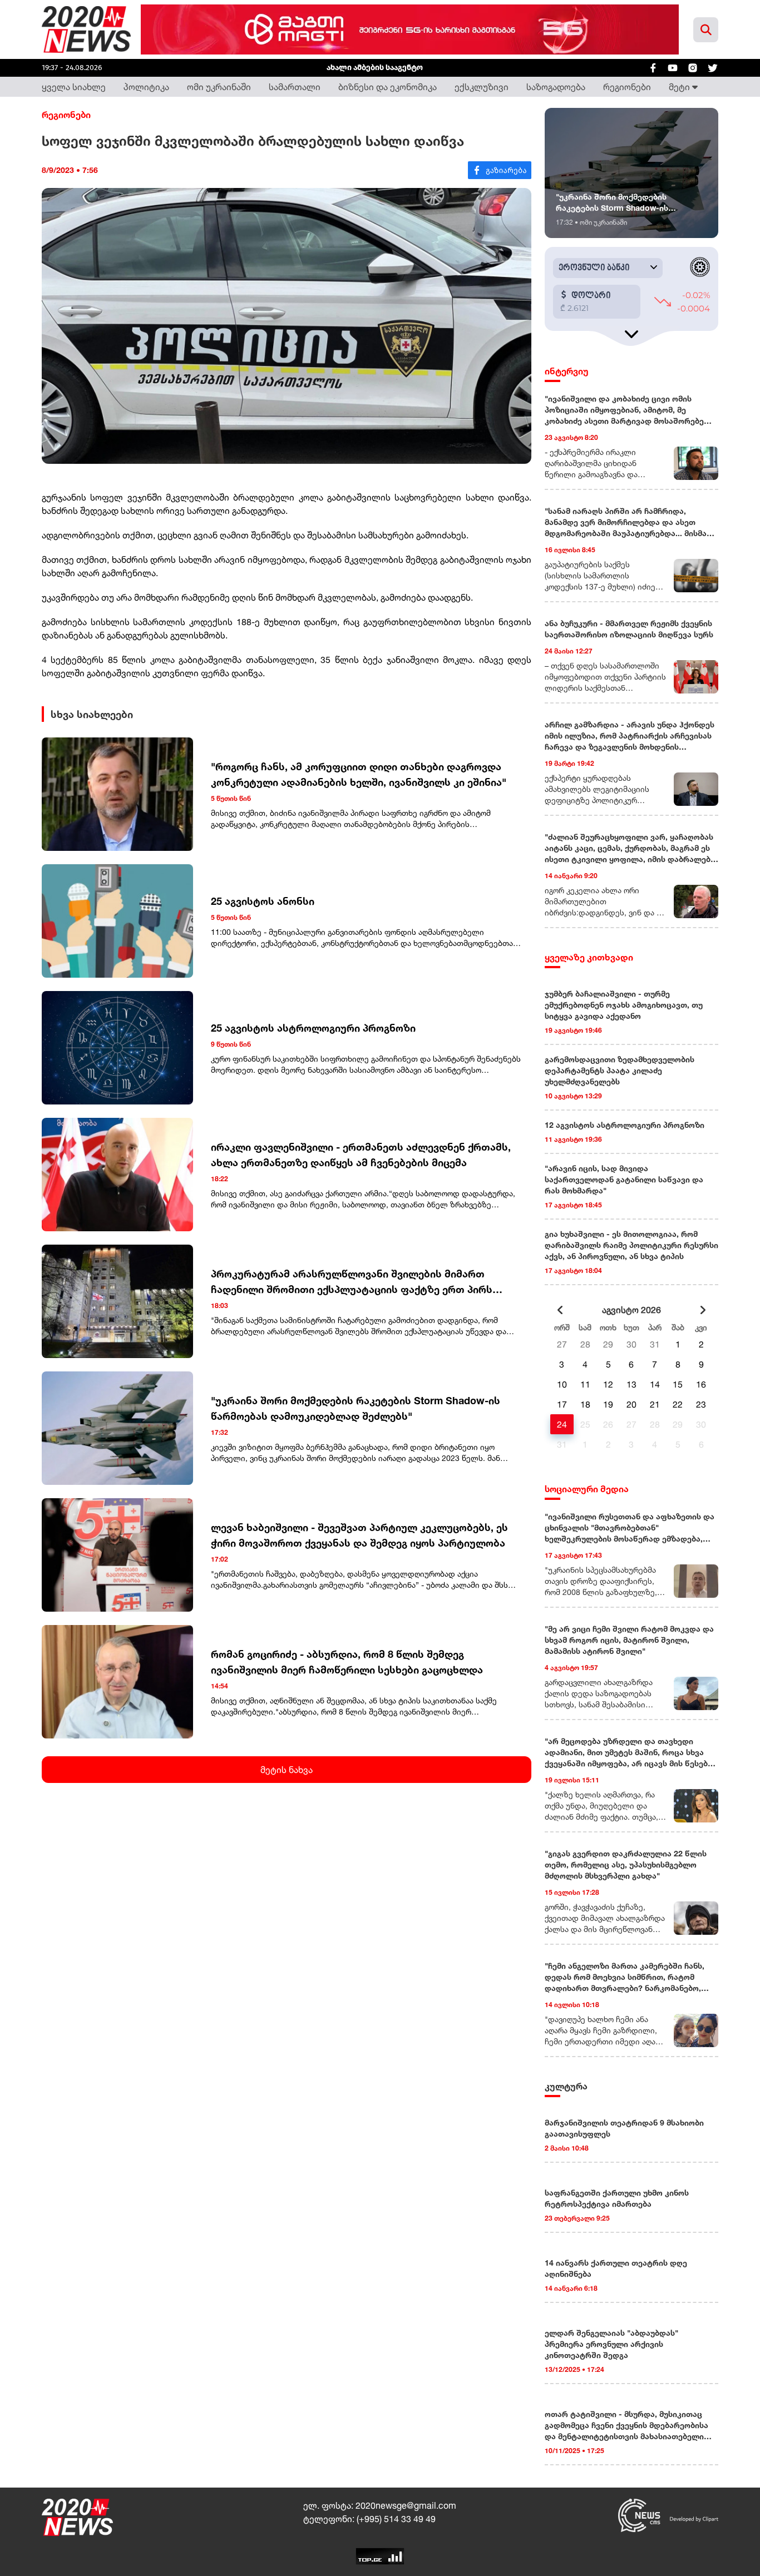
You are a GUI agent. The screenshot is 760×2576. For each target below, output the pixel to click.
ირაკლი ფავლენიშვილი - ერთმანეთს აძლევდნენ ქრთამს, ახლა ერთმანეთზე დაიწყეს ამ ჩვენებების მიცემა (361, 1155)
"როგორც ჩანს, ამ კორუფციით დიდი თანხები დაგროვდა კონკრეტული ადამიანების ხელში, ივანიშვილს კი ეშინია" (359, 774)
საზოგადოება (556, 87)
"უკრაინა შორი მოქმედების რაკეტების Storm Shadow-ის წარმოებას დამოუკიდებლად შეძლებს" (356, 1408)
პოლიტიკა (146, 87)
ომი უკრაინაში (219, 87)
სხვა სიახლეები (92, 714)
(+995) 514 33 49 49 (396, 2519)
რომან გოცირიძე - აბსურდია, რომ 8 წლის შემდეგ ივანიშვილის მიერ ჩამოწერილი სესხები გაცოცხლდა (347, 1662)
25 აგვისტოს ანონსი (263, 901)
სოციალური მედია (587, 1489)
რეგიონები (627, 87)
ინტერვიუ (567, 371)
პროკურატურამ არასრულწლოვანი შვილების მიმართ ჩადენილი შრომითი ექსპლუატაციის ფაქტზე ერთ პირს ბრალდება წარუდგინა (352, 1282)
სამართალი (295, 87)
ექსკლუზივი (482, 87)
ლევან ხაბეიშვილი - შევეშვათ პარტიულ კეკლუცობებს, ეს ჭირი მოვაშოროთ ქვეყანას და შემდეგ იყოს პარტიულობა (359, 1535)
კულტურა (566, 2086)
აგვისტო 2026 (631, 1310)
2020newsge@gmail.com (406, 2505)
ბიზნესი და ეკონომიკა (388, 87)
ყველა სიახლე (74, 87)
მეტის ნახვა (287, 1770)
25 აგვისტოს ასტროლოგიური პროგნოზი (313, 1028)
